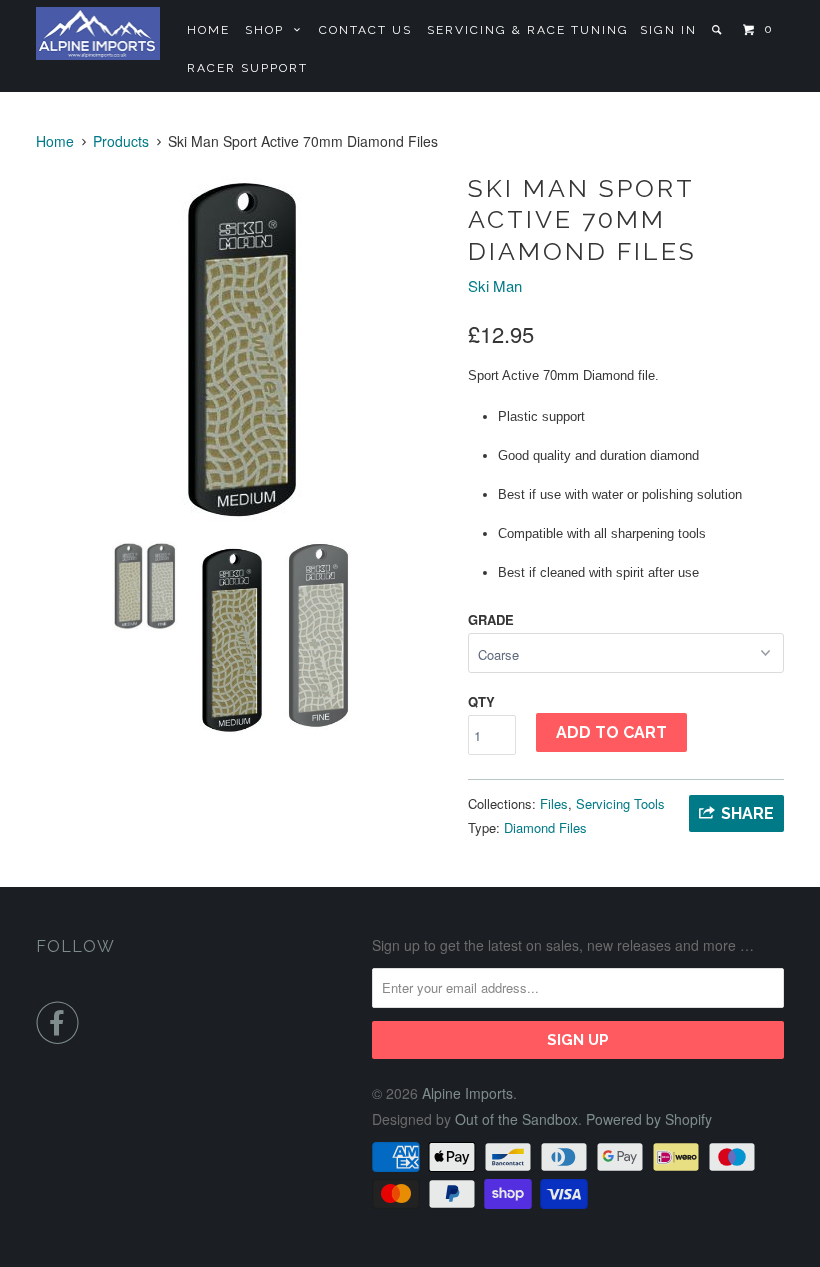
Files (554, 803)
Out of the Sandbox (516, 1119)
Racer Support (247, 68)
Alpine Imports (467, 1093)
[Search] (718, 30)
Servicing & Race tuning (528, 30)
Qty (481, 701)
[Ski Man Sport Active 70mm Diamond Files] (242, 347)
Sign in (668, 30)
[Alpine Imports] (98, 33)
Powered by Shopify (649, 1119)
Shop (269, 30)
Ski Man (495, 285)
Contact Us (365, 30)
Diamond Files (545, 827)
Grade (491, 619)
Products (121, 141)
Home (208, 30)
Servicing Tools (620, 803)
